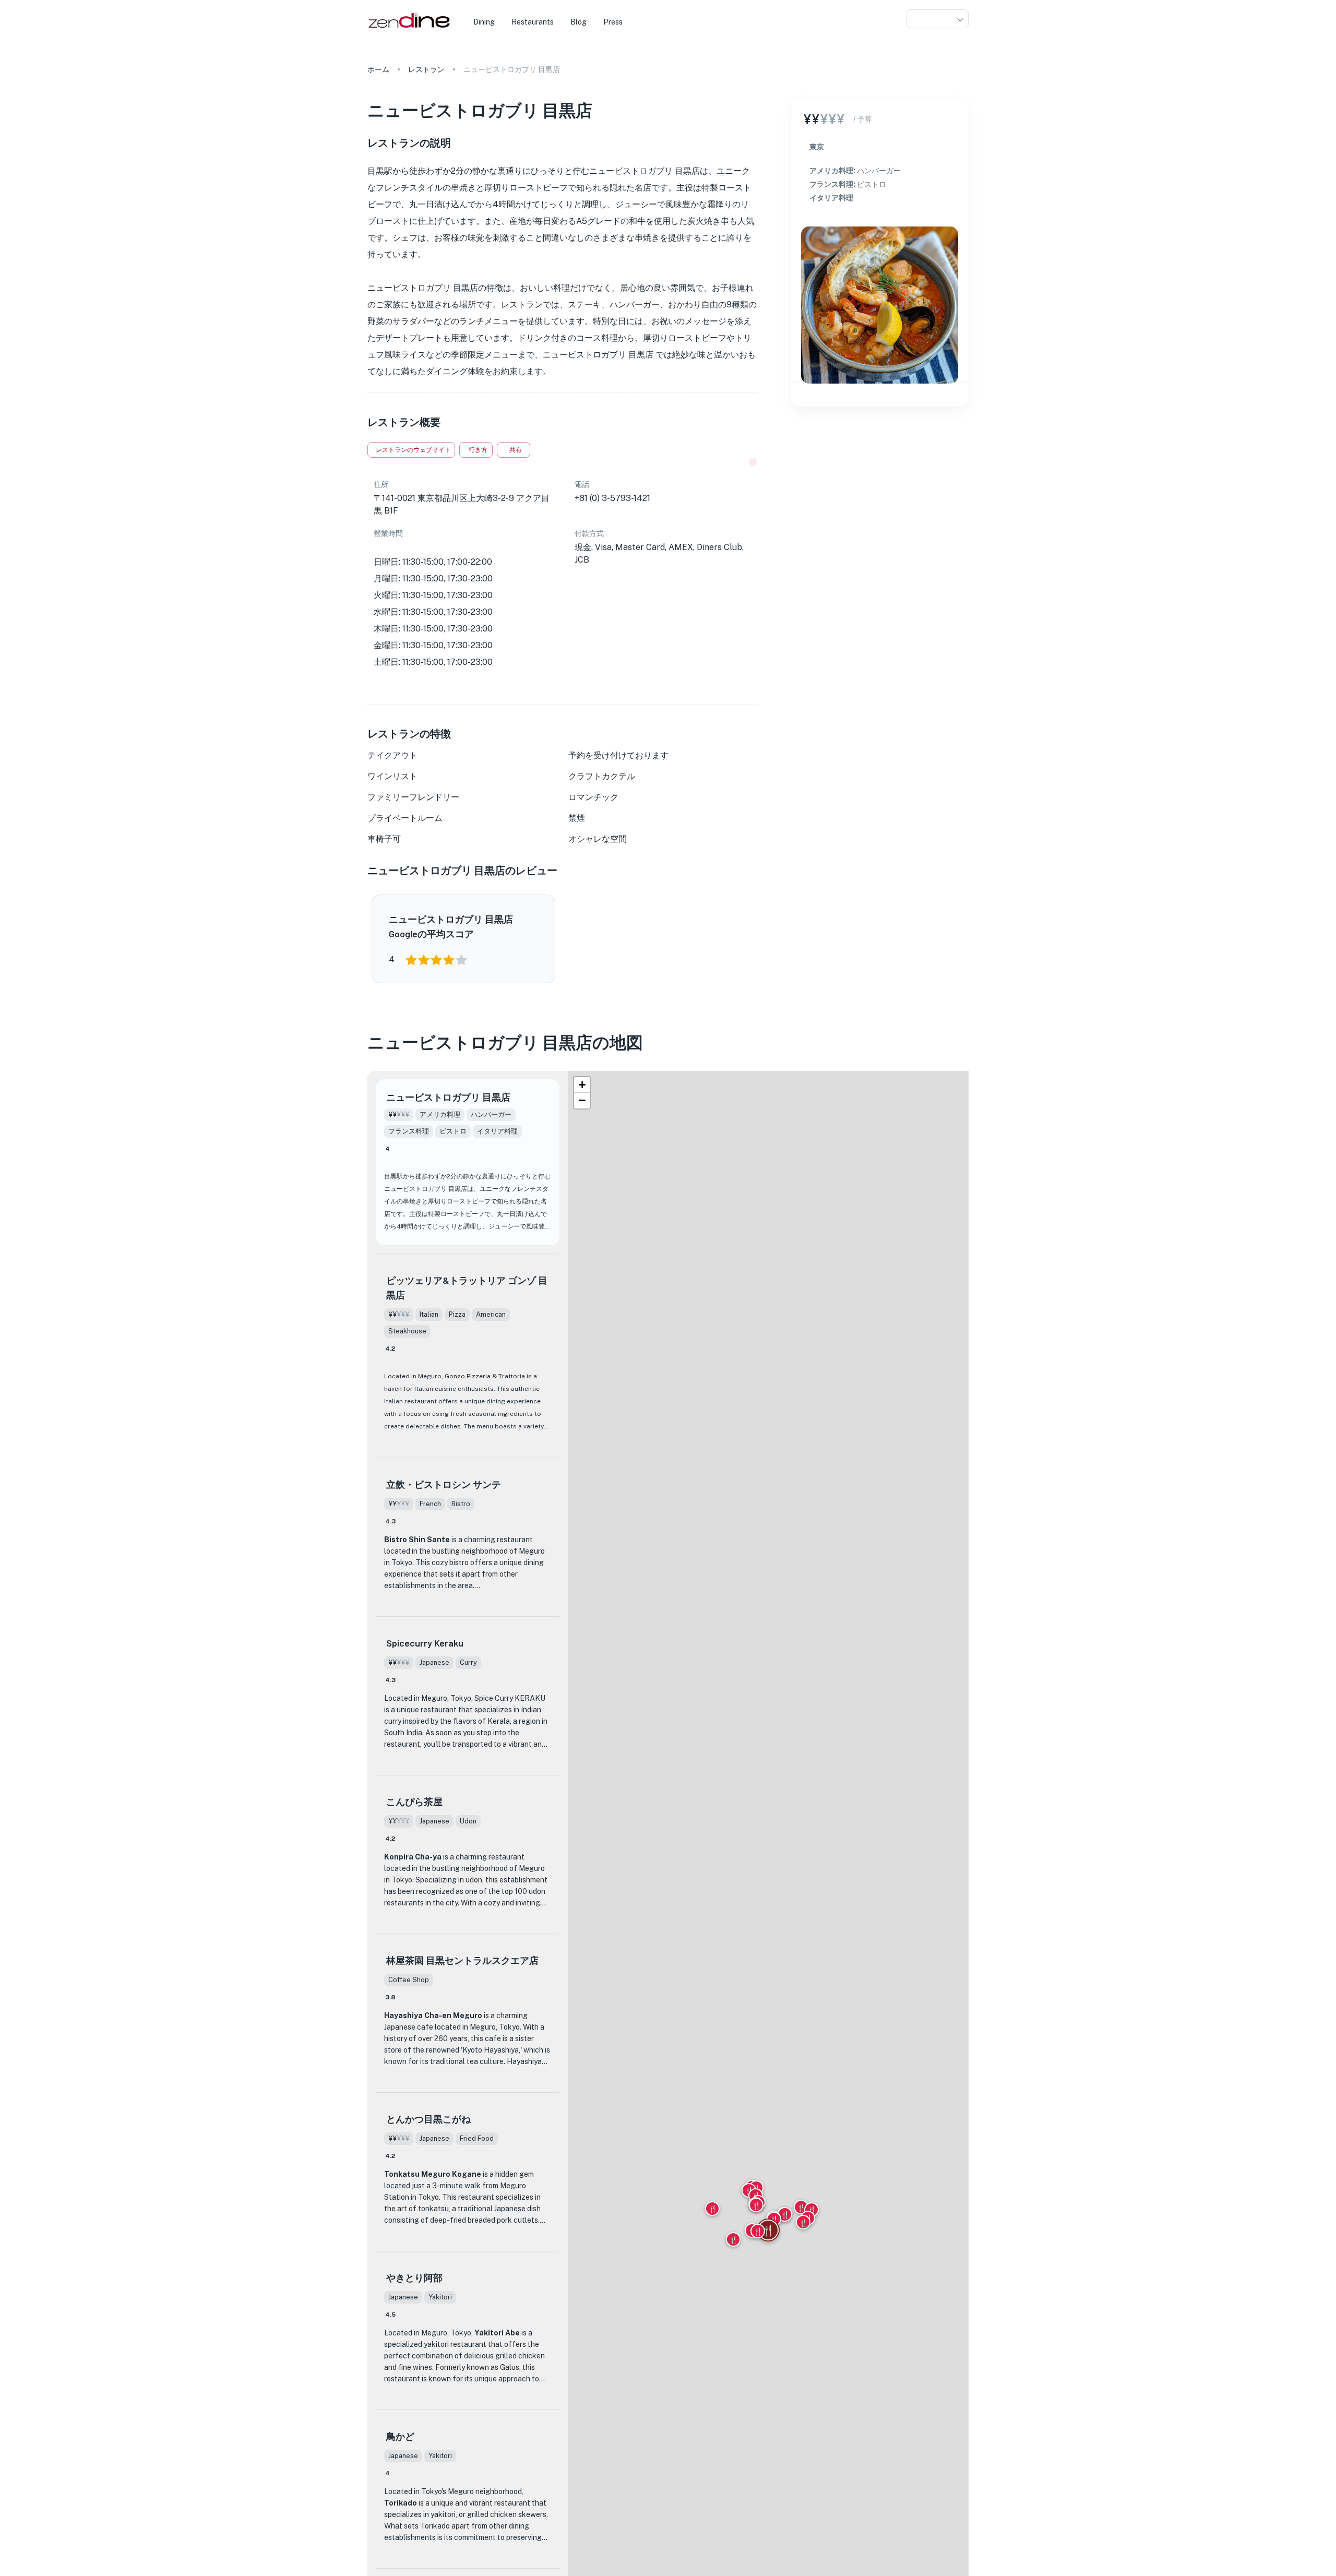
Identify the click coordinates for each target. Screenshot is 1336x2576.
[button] (937, 19)
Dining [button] (484, 22)
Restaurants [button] (533, 22)
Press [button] (613, 22)
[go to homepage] (408, 28)
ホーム (378, 69)
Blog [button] (578, 22)
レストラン (426, 69)
